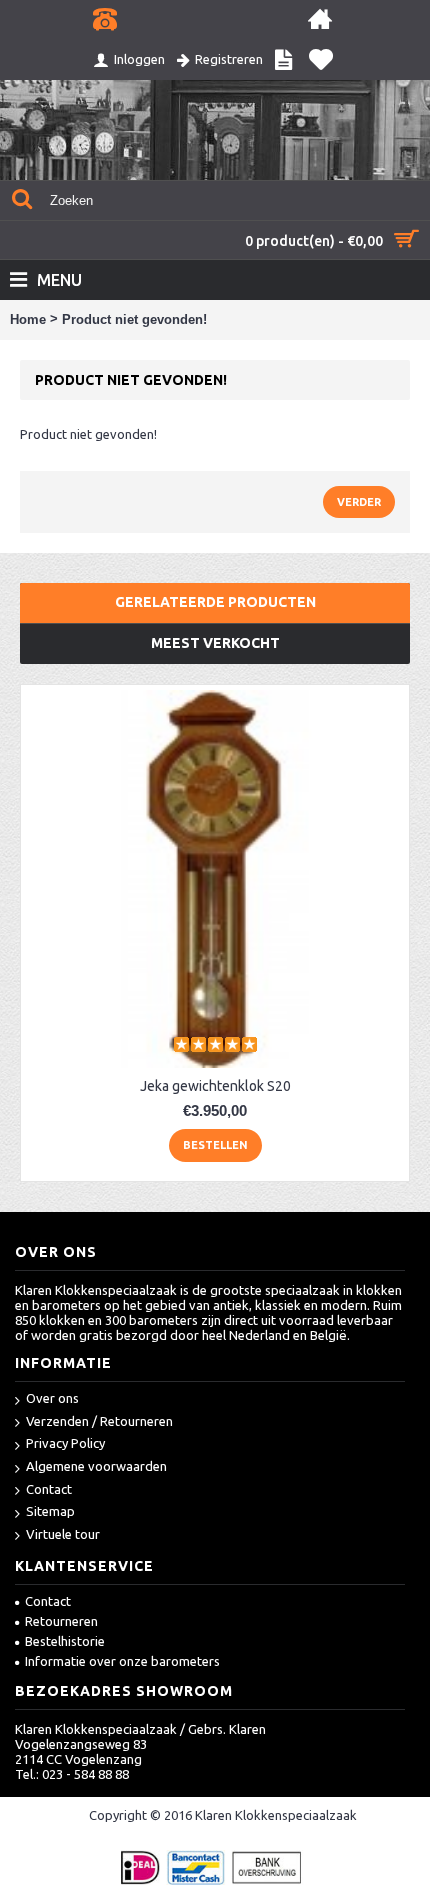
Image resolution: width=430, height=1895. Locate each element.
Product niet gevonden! (134, 319)
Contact (49, 1489)
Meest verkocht (215, 643)
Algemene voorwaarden (96, 1466)
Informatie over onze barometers (122, 1661)
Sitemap (50, 1511)
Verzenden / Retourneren (99, 1421)
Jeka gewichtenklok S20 (215, 1086)
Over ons (52, 1398)
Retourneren (61, 1621)
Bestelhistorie (65, 1641)
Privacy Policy (65, 1443)
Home (28, 319)
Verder (359, 502)
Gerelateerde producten (215, 602)
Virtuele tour (63, 1534)
